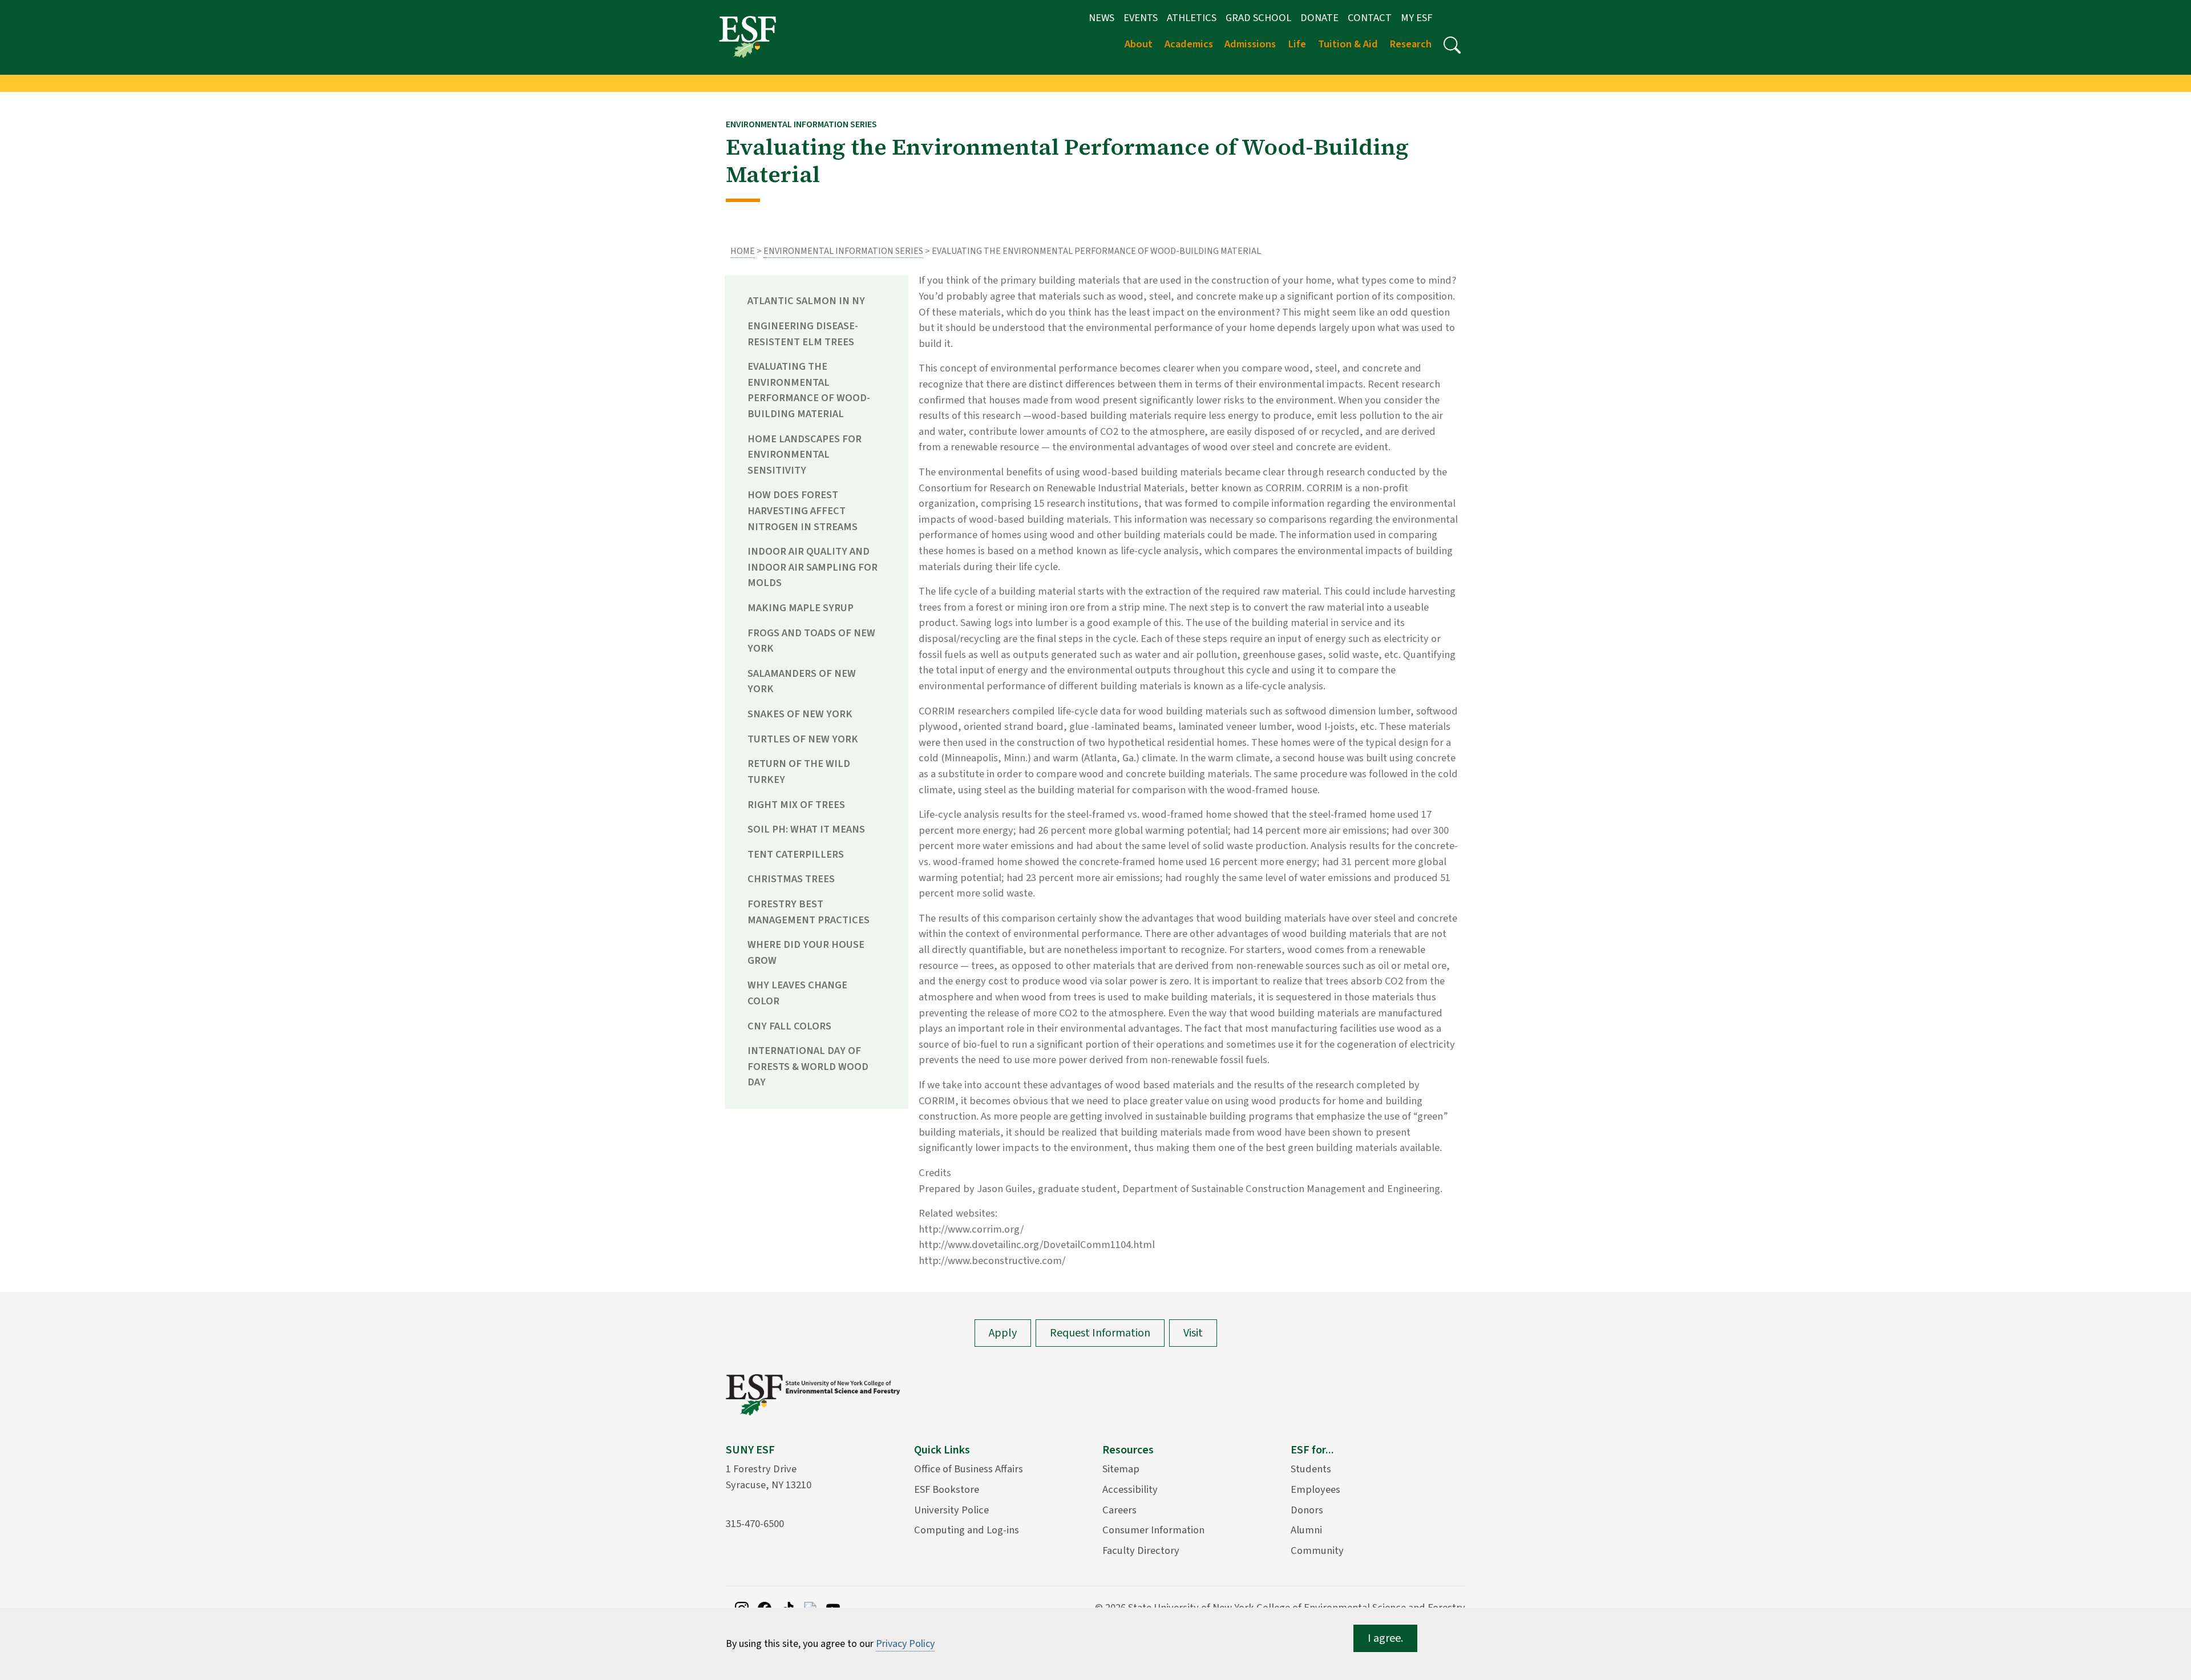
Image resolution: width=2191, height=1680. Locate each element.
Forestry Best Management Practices (809, 912)
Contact (1370, 18)
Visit (1193, 1333)
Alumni (1306, 1530)
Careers (1119, 1510)
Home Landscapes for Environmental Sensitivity (805, 455)
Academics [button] (1189, 44)
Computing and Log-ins (967, 1530)
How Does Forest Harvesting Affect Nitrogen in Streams (803, 510)
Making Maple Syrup (801, 608)
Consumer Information (1153, 1530)
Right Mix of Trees (796, 805)
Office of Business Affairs (969, 1469)
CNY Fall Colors (789, 1026)
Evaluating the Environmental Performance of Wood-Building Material (809, 390)
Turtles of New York (803, 739)
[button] (1452, 45)
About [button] (1139, 44)
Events (1141, 18)
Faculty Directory (1141, 1550)
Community (1317, 1550)
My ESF (1416, 18)
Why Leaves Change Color (797, 993)
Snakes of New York (800, 714)
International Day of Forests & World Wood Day (808, 1066)
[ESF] (747, 37)
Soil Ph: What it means (806, 829)
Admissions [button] (1250, 44)
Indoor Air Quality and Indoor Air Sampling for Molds (812, 567)
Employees (1315, 1489)
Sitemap (1121, 1469)
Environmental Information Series (843, 251)
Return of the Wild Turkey (799, 772)
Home (743, 251)
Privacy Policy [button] (905, 1644)
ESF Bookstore (947, 1489)
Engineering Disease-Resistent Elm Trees (803, 334)
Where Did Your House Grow (806, 952)
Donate (1319, 18)
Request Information (1100, 1333)
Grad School (1258, 18)
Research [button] (1410, 44)
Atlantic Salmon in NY (806, 301)
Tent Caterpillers (796, 854)
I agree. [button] (1385, 1638)
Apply (1003, 1333)
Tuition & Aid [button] (1348, 44)
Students (1311, 1469)
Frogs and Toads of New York (811, 641)
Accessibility (1130, 1489)
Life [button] (1297, 44)
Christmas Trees (791, 879)
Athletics (1192, 18)
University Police (951, 1510)
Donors (1307, 1510)
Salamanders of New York (802, 681)
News (1101, 18)
